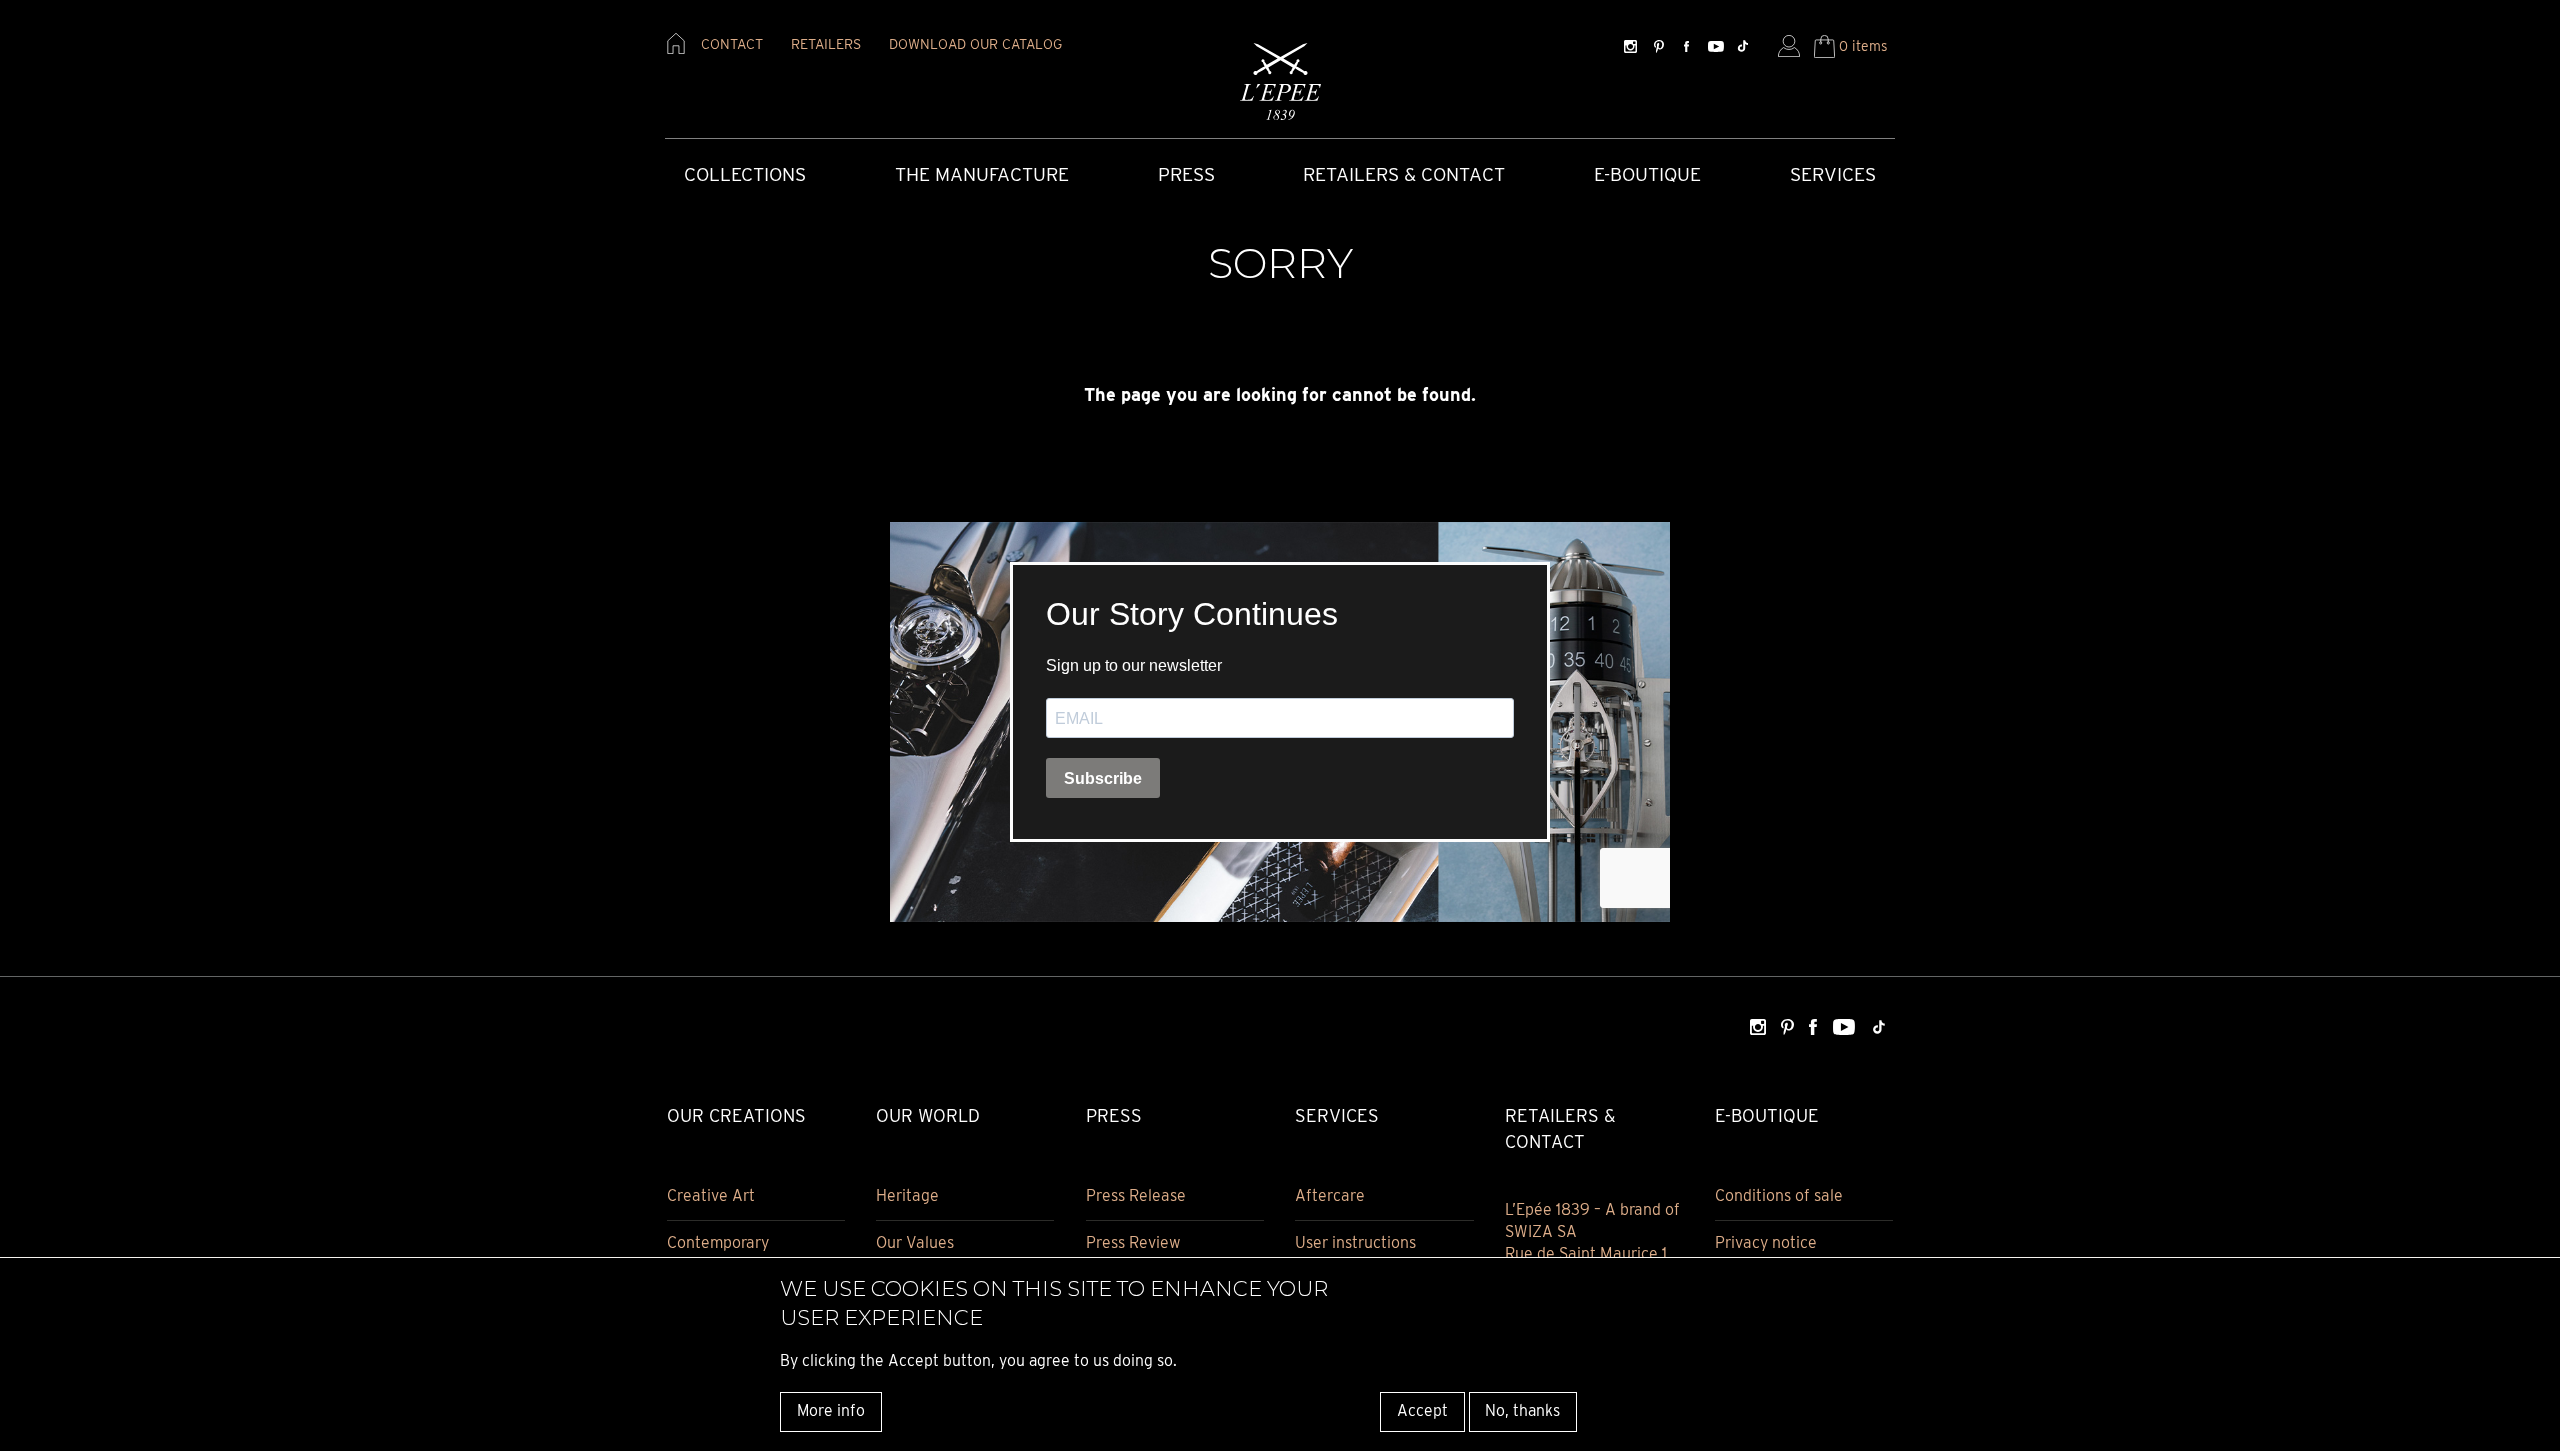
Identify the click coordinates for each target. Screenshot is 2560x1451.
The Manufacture (982, 174)
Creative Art (711, 1195)
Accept (1422, 1410)
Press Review (1133, 1242)
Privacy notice (1766, 1242)
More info (831, 1410)
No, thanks (1522, 1410)
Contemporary (718, 1242)
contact (732, 44)
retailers (826, 44)
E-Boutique (1647, 174)
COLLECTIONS (745, 174)
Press (1186, 174)
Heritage (907, 1195)
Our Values (915, 1242)
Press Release (1136, 1195)
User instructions (1355, 1242)
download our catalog (975, 44)
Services (1833, 174)
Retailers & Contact (1404, 174)
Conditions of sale (1779, 1195)
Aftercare (1330, 1195)
